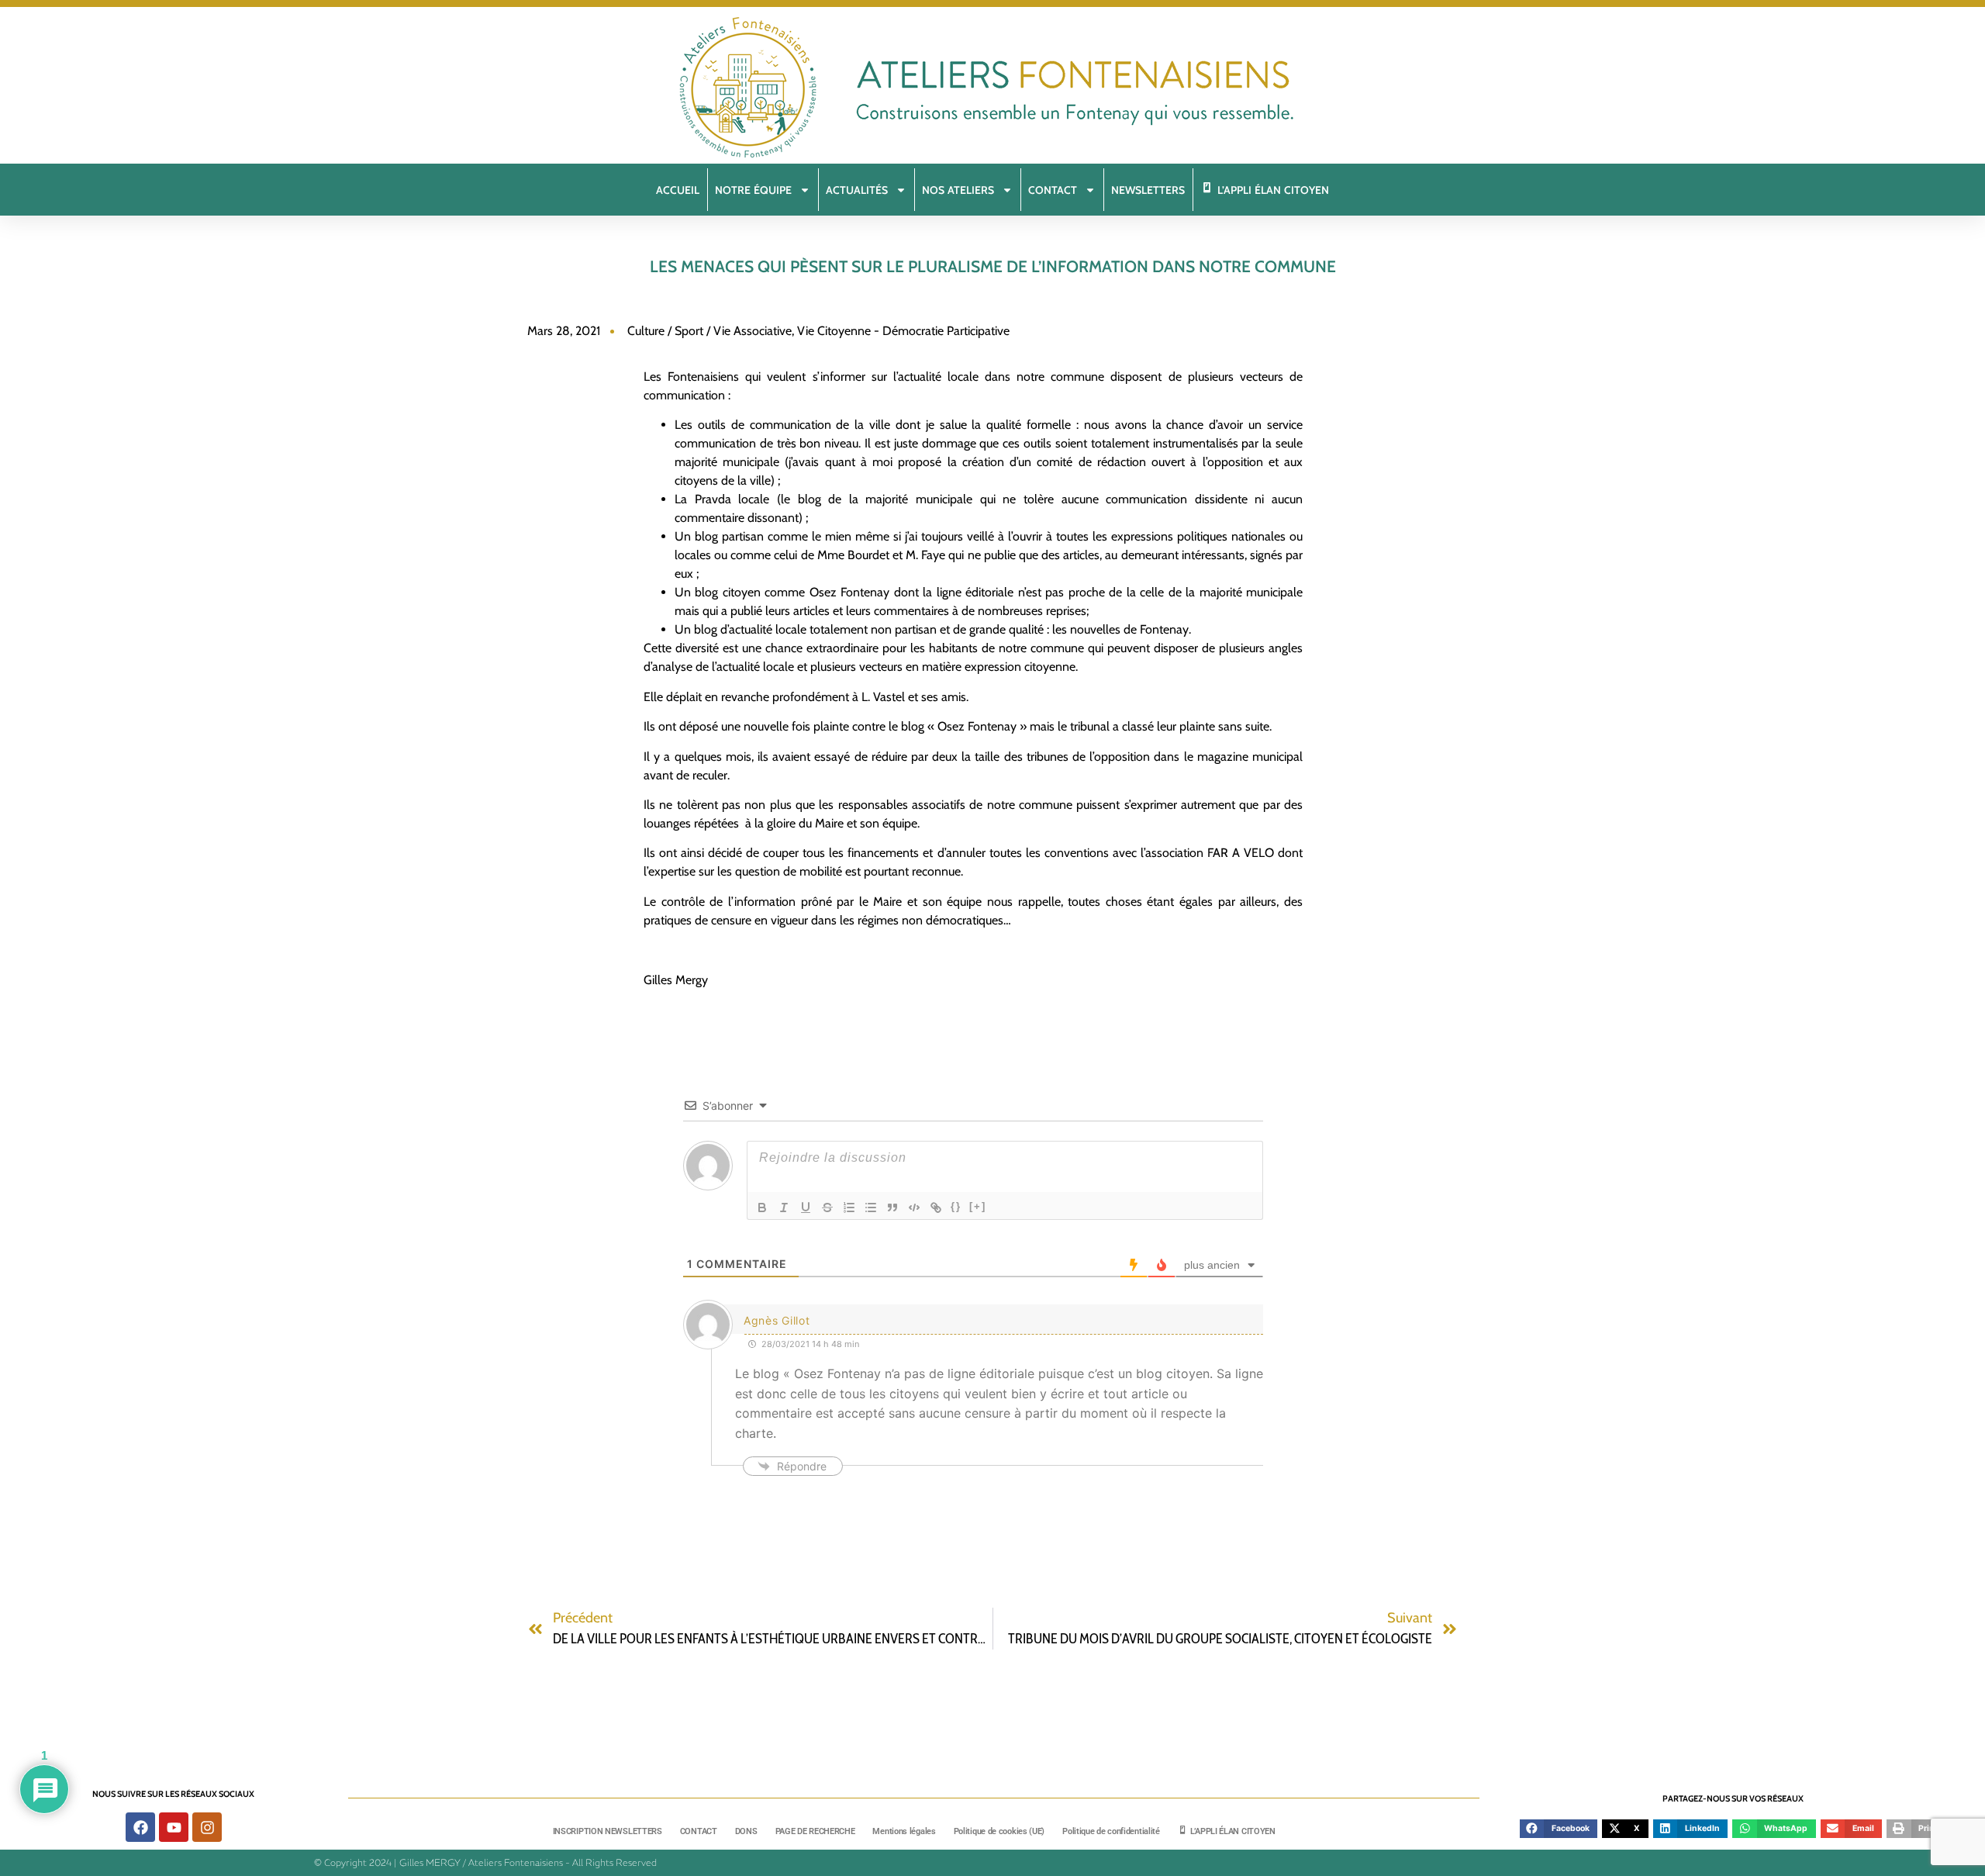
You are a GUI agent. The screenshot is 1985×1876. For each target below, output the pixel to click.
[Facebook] (140, 1827)
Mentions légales (904, 1831)
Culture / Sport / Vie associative (709, 331)
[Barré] (827, 1207)
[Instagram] (207, 1827)
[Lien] (936, 1207)
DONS (746, 1831)
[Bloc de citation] (892, 1207)
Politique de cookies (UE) (999, 1831)
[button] (1559, 1829)
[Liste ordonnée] (849, 1207)
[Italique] (784, 1207)
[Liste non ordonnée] (871, 1207)
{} (956, 1206)
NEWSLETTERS (1148, 190)
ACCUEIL (678, 190)
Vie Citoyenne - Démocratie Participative (903, 331)
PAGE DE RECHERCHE (815, 1831)
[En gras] (762, 1207)
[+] (978, 1206)
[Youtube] (174, 1827)
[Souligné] (806, 1207)
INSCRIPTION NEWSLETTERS (608, 1831)
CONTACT (699, 1831)
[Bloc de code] (914, 1207)
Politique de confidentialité (1111, 1831)
